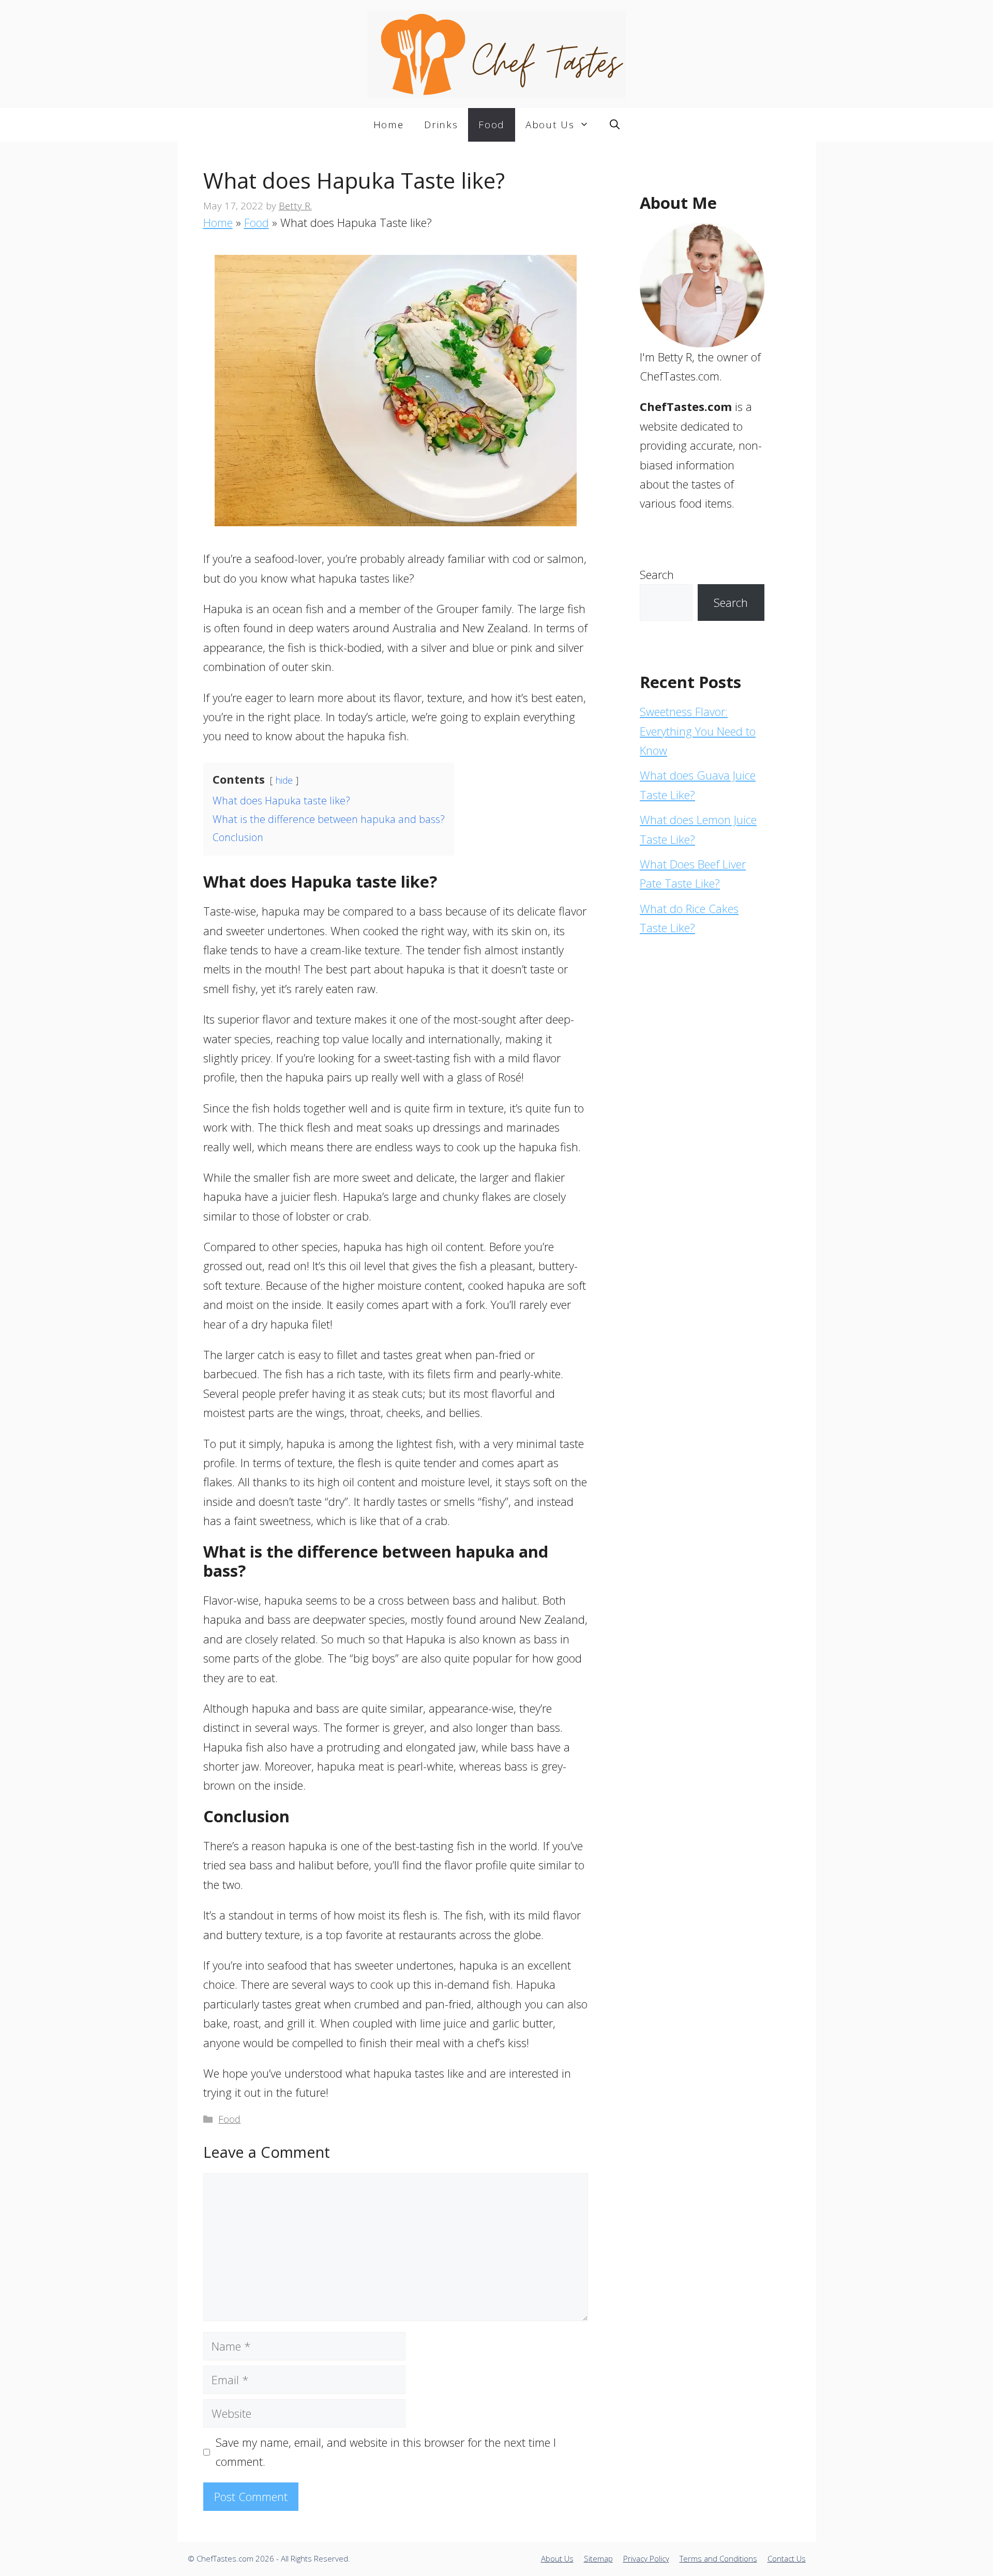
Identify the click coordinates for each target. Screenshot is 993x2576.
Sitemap (598, 2558)
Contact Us (787, 2558)
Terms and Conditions (718, 2558)
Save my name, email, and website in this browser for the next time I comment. (386, 2452)
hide (284, 780)
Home (389, 125)
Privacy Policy (646, 2558)
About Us (550, 125)
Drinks (441, 125)
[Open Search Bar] (615, 125)
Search (657, 574)
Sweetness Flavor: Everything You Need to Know (698, 731)
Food (492, 125)
